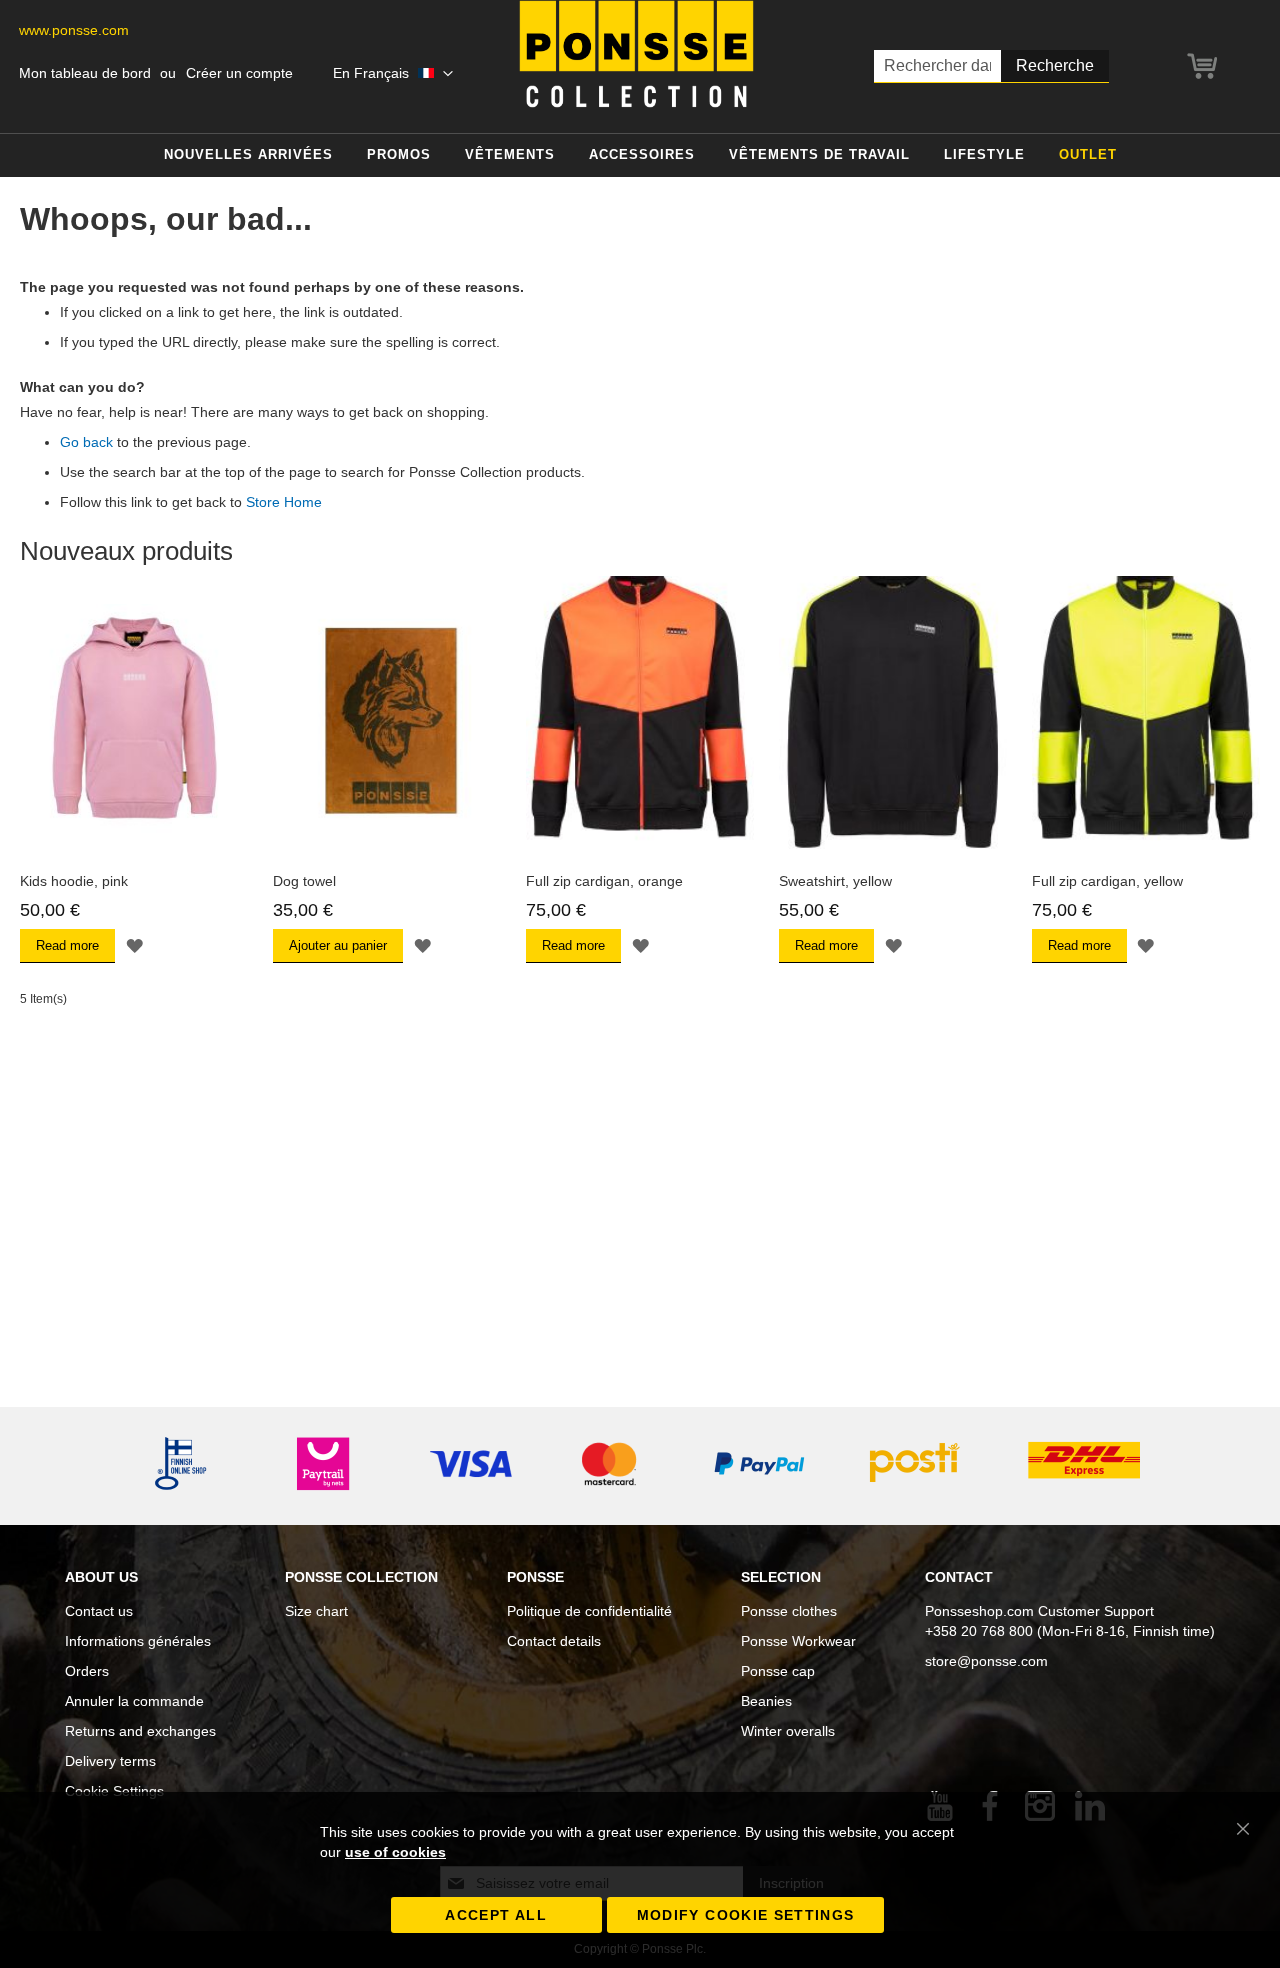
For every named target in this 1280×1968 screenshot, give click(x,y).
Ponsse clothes (789, 1611)
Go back (86, 442)
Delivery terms (110, 1761)
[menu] (640, 155)
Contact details (554, 1641)
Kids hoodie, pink (74, 881)
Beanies (766, 1701)
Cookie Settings (114, 1791)
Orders (87, 1671)
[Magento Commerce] (636, 54)
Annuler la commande (134, 1701)
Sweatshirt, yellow (835, 881)
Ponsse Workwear (798, 1641)
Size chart (316, 1611)
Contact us (99, 1611)
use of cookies (395, 1852)
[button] (393, 74)
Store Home (284, 502)
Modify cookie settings (746, 1915)
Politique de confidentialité (589, 1611)
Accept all (496, 1915)
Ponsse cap (778, 1671)
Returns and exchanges (140, 1731)
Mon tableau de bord (85, 73)
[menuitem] (248, 155)
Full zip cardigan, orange (604, 881)
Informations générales (138, 1641)
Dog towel (304, 881)
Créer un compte (239, 73)
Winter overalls (788, 1731)
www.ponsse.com (74, 30)
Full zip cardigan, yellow (1107, 881)
